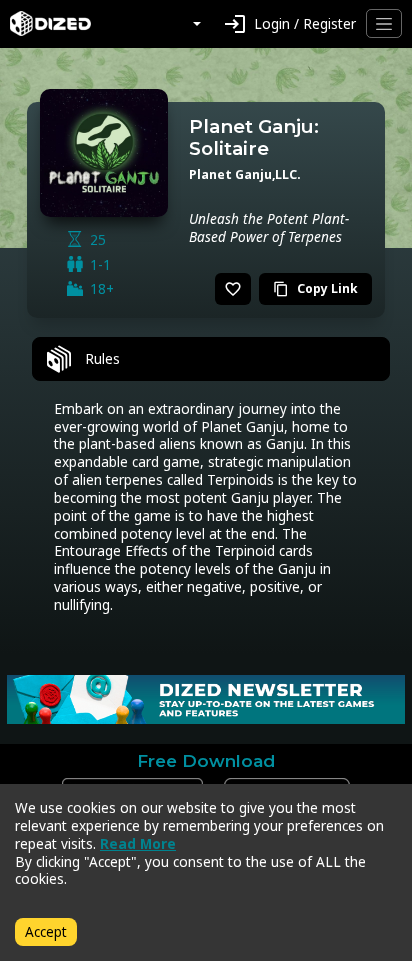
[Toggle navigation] (384, 23)
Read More (138, 843)
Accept (46, 931)
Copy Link (315, 288)
